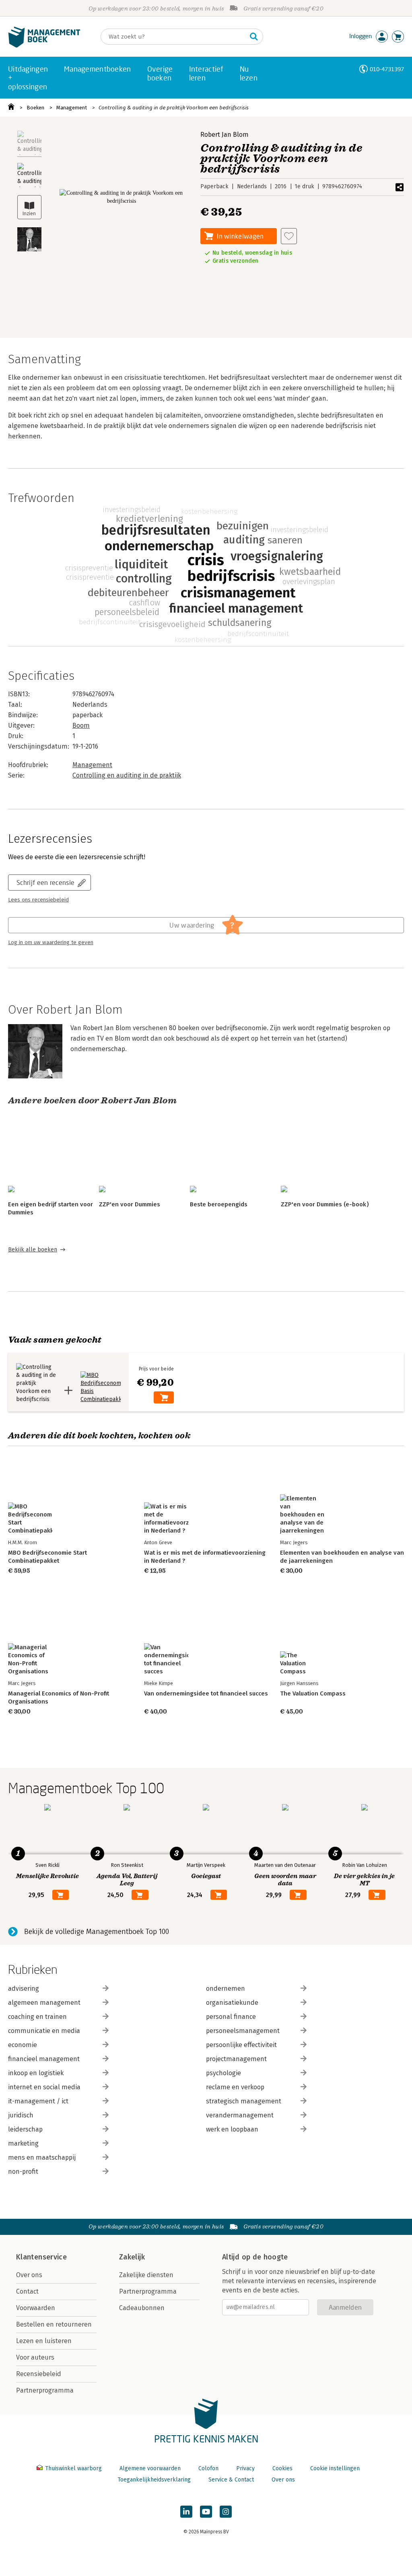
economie (23, 2045)
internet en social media (44, 2087)
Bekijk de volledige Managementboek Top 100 (97, 1932)
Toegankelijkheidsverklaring (154, 2480)
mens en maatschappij (42, 2157)
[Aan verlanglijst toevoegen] (289, 236)
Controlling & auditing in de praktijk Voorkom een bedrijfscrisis (174, 108)
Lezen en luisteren (44, 2341)
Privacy (245, 2468)
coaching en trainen (37, 2017)
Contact (27, 2291)
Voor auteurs (35, 2357)
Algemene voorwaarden (150, 2468)
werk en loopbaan (232, 2129)
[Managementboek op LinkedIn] (186, 2512)
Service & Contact (231, 2480)
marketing (23, 2143)
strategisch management (244, 2101)
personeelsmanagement (243, 2031)
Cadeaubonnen (142, 2308)
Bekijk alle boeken (33, 1250)
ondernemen (226, 1989)
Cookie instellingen (335, 2468)
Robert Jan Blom (225, 135)
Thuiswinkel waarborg (73, 2468)
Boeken (35, 108)
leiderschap (25, 2129)
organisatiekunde (232, 2003)
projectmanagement (236, 2059)
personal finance (231, 2017)
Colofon (208, 2468)
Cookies (282, 2468)
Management (72, 108)
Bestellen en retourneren (54, 2324)
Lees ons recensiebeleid (38, 900)
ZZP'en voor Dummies (130, 1204)
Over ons (29, 2275)
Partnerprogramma (45, 2390)
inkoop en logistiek (36, 2073)
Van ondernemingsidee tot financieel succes (206, 1693)
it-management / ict (38, 2101)
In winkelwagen (240, 236)
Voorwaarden (36, 2308)
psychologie (224, 2073)
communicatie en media (44, 2031)
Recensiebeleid (39, 2374)
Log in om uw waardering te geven (51, 942)
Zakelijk (132, 2257)
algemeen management (44, 2003)
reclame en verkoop (235, 2087)
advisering (24, 1989)
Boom (81, 725)
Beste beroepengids (219, 1204)
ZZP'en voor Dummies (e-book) (325, 1204)
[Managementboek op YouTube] (206, 2512)
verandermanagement (240, 2115)
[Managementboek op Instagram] (226, 2512)
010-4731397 (387, 69)
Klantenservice (41, 2257)
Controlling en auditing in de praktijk (127, 775)
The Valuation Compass (313, 1693)
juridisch (21, 2115)
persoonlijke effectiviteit (241, 2045)
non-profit (23, 2172)
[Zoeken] (254, 37)
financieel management (44, 2059)
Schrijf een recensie (45, 882)
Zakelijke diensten (146, 2275)
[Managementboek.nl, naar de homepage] (44, 46)
